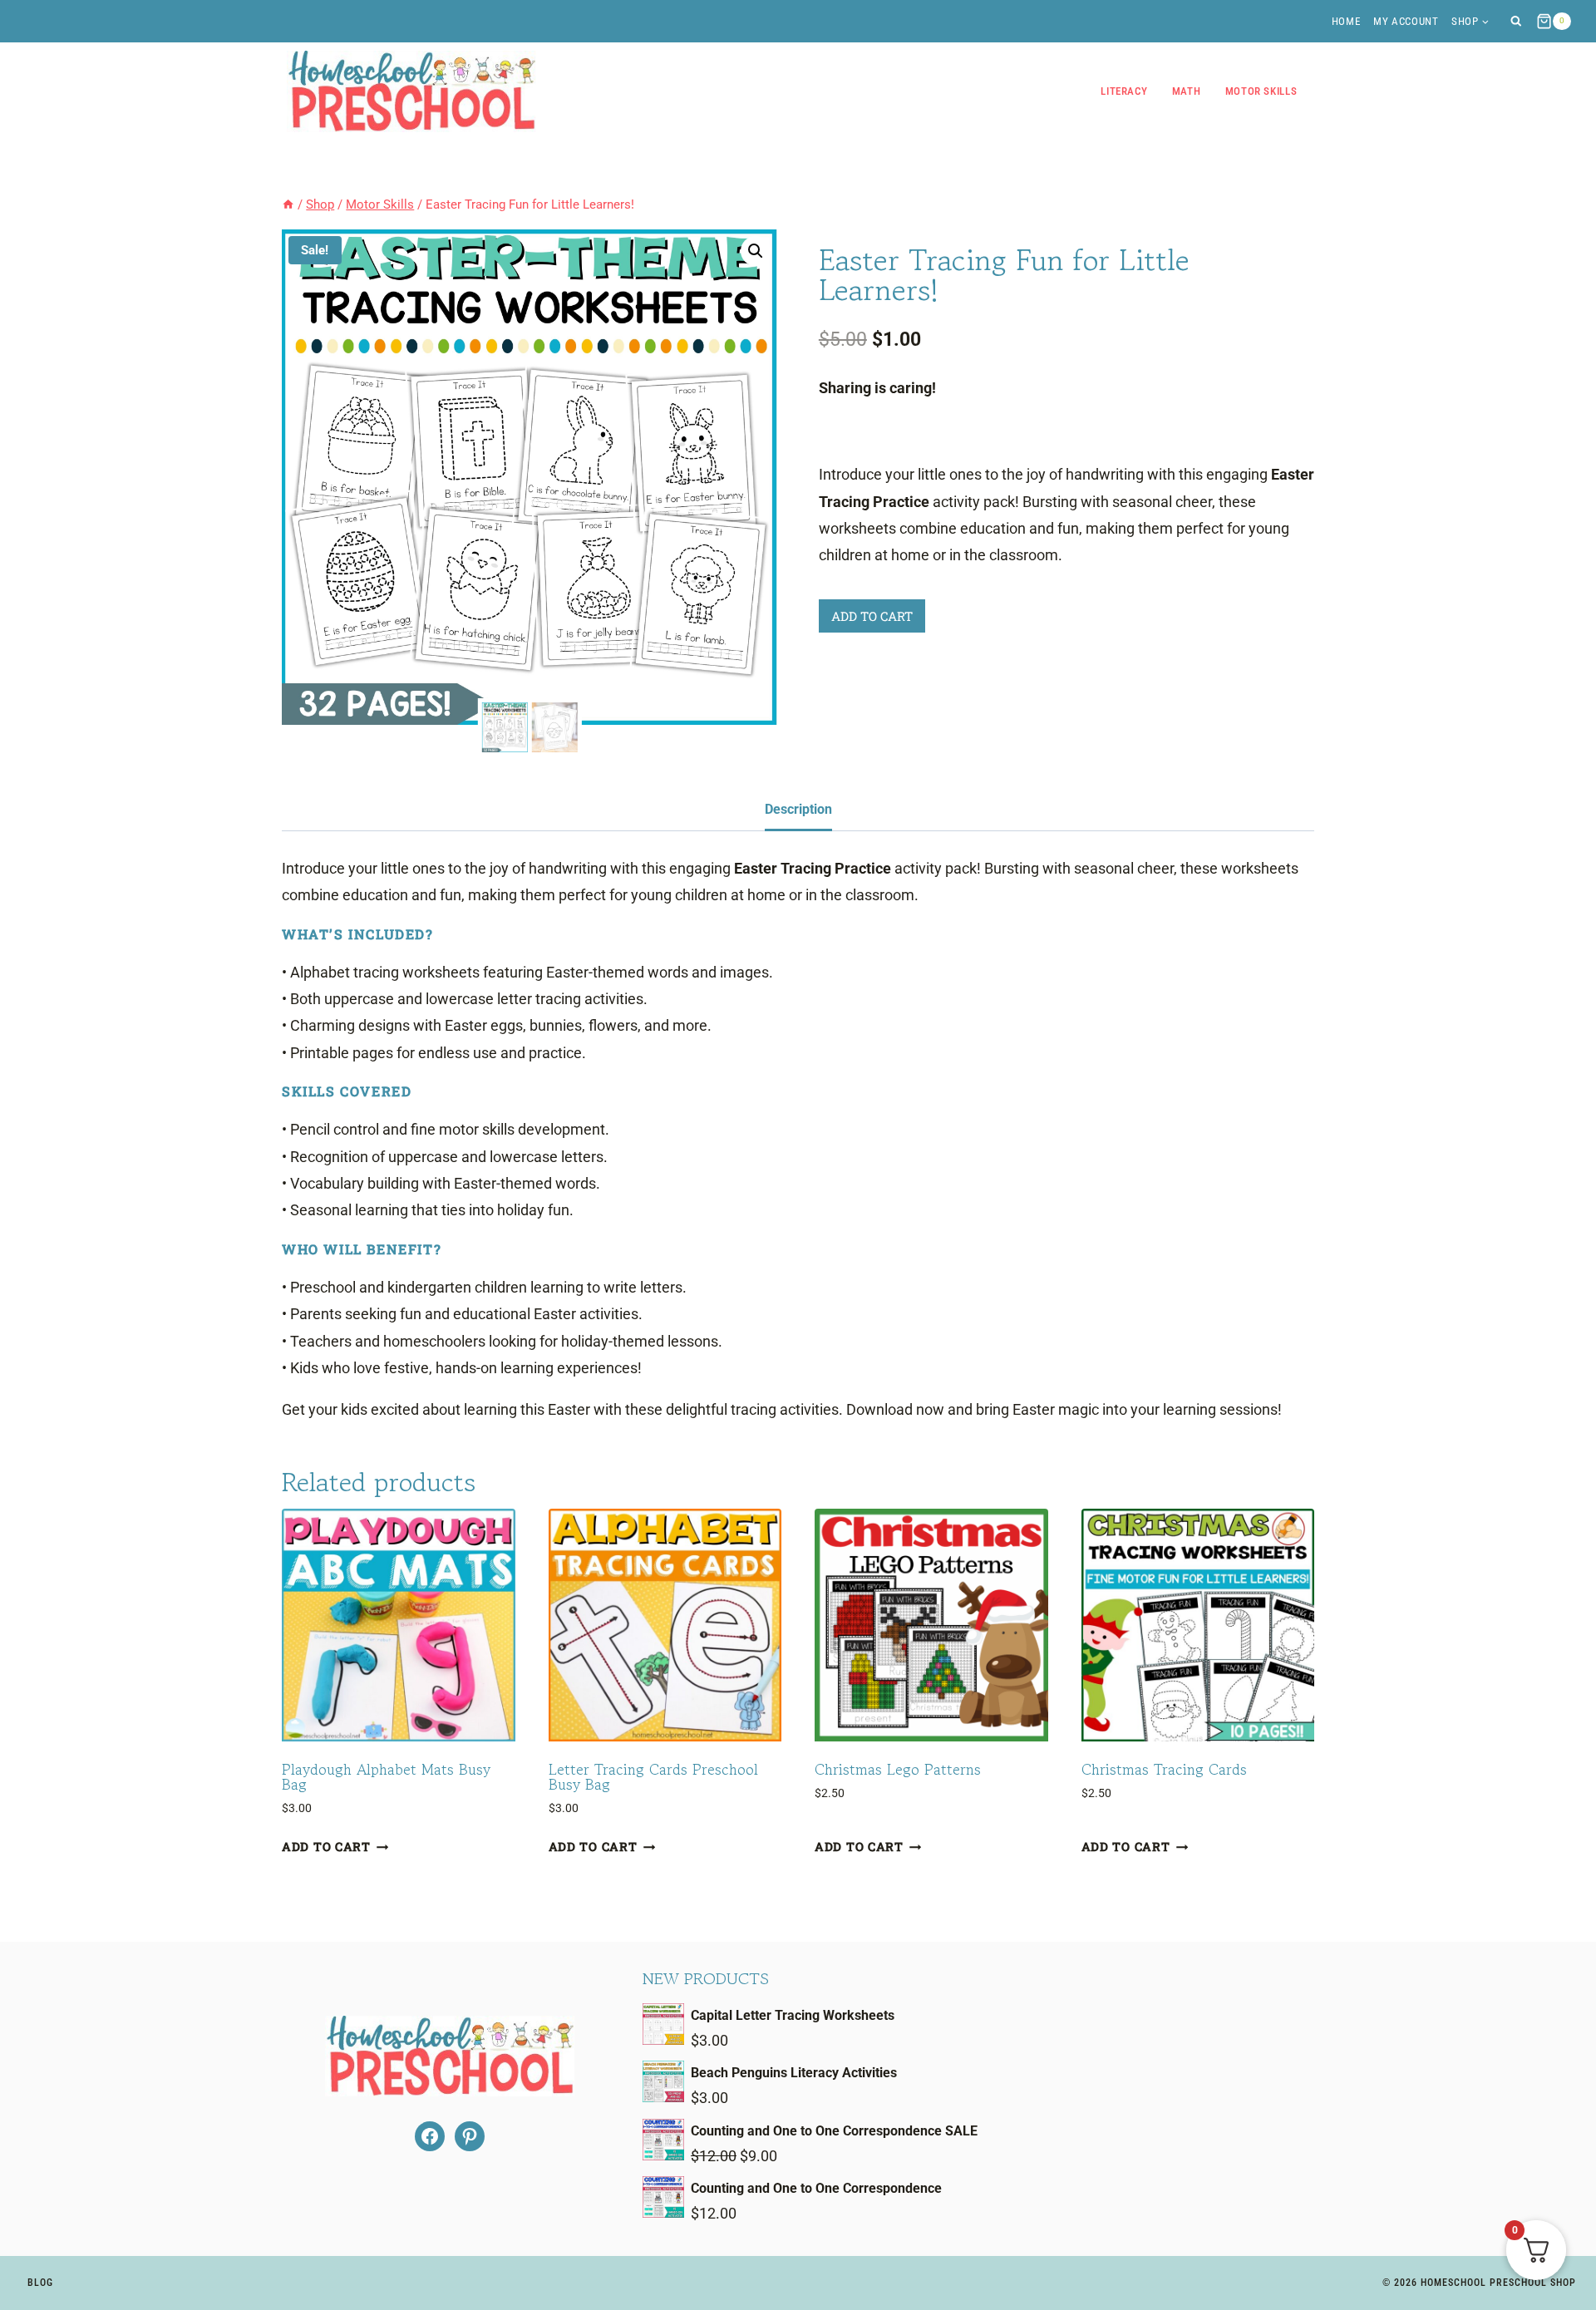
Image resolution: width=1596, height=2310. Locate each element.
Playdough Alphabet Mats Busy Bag (386, 1776)
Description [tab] (798, 809)
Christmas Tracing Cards (1164, 1769)
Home (1346, 21)
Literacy (1124, 91)
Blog (40, 2283)
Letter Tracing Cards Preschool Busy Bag (653, 1776)
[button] (756, 251)
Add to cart (872, 616)
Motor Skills (1261, 91)
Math (1187, 91)
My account (1406, 21)
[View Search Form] (1516, 21)
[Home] (288, 204)
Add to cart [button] (326, 1847)
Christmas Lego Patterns (898, 1769)
